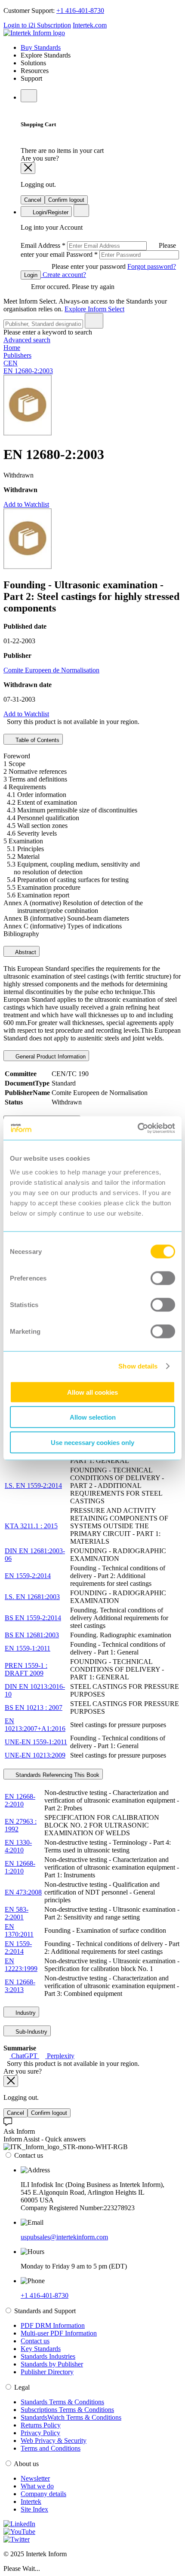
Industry (25, 2013)
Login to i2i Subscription (37, 25)
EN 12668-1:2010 (20, 1867)
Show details (138, 1366)
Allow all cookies (92, 1392)
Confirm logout (66, 200)
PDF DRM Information (53, 2325)
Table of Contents (37, 740)
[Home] (34, 33)
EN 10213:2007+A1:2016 (35, 1725)
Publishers (17, 355)
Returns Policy (41, 2425)
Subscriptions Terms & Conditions (67, 2410)
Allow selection (93, 1417)
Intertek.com (90, 25)
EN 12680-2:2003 (28, 371)
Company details (43, 2494)
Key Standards (41, 2349)
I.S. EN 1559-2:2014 (33, 1486)
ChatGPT (24, 2056)
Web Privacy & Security (54, 2441)
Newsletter (35, 2478)
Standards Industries (48, 2356)
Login (31, 275)
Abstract (25, 952)
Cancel (33, 200)
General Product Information (50, 1057)
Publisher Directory (47, 2372)
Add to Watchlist (26, 504)
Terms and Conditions (51, 2448)
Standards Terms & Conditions (62, 2402)
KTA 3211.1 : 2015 (31, 1526)
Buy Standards (41, 47)
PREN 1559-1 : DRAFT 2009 (26, 1669)
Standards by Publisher (52, 2364)
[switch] (163, 1278)
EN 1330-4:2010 (18, 1846)
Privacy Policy (40, 2433)
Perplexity (60, 2056)
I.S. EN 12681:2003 (32, 1597)
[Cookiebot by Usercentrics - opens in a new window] (137, 1128)
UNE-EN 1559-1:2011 (36, 1742)
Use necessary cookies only (92, 1442)
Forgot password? (152, 266)
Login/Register (50, 212)
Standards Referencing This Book (57, 1775)
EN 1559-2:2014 (28, 1576)
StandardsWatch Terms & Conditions (71, 2417)
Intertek (31, 2501)
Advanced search (27, 340)
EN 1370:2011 (19, 1930)
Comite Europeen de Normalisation (51, 670)
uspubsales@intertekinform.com (64, 2237)
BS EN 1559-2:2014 (33, 1618)
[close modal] (28, 168)
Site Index (34, 2509)
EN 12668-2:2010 (20, 1800)
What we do (37, 2486)
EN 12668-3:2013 (20, 1986)
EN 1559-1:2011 (28, 1648)
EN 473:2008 (23, 1892)
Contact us (35, 2341)
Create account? (63, 275)
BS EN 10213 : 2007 (34, 1708)
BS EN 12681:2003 (32, 1635)
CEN (11, 363)
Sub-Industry (31, 2032)
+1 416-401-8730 (80, 11)
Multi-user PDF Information (59, 2333)
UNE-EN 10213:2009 (35, 1755)
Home (12, 348)
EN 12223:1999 (21, 1965)
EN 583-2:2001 (17, 1913)
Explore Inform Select (94, 309)
